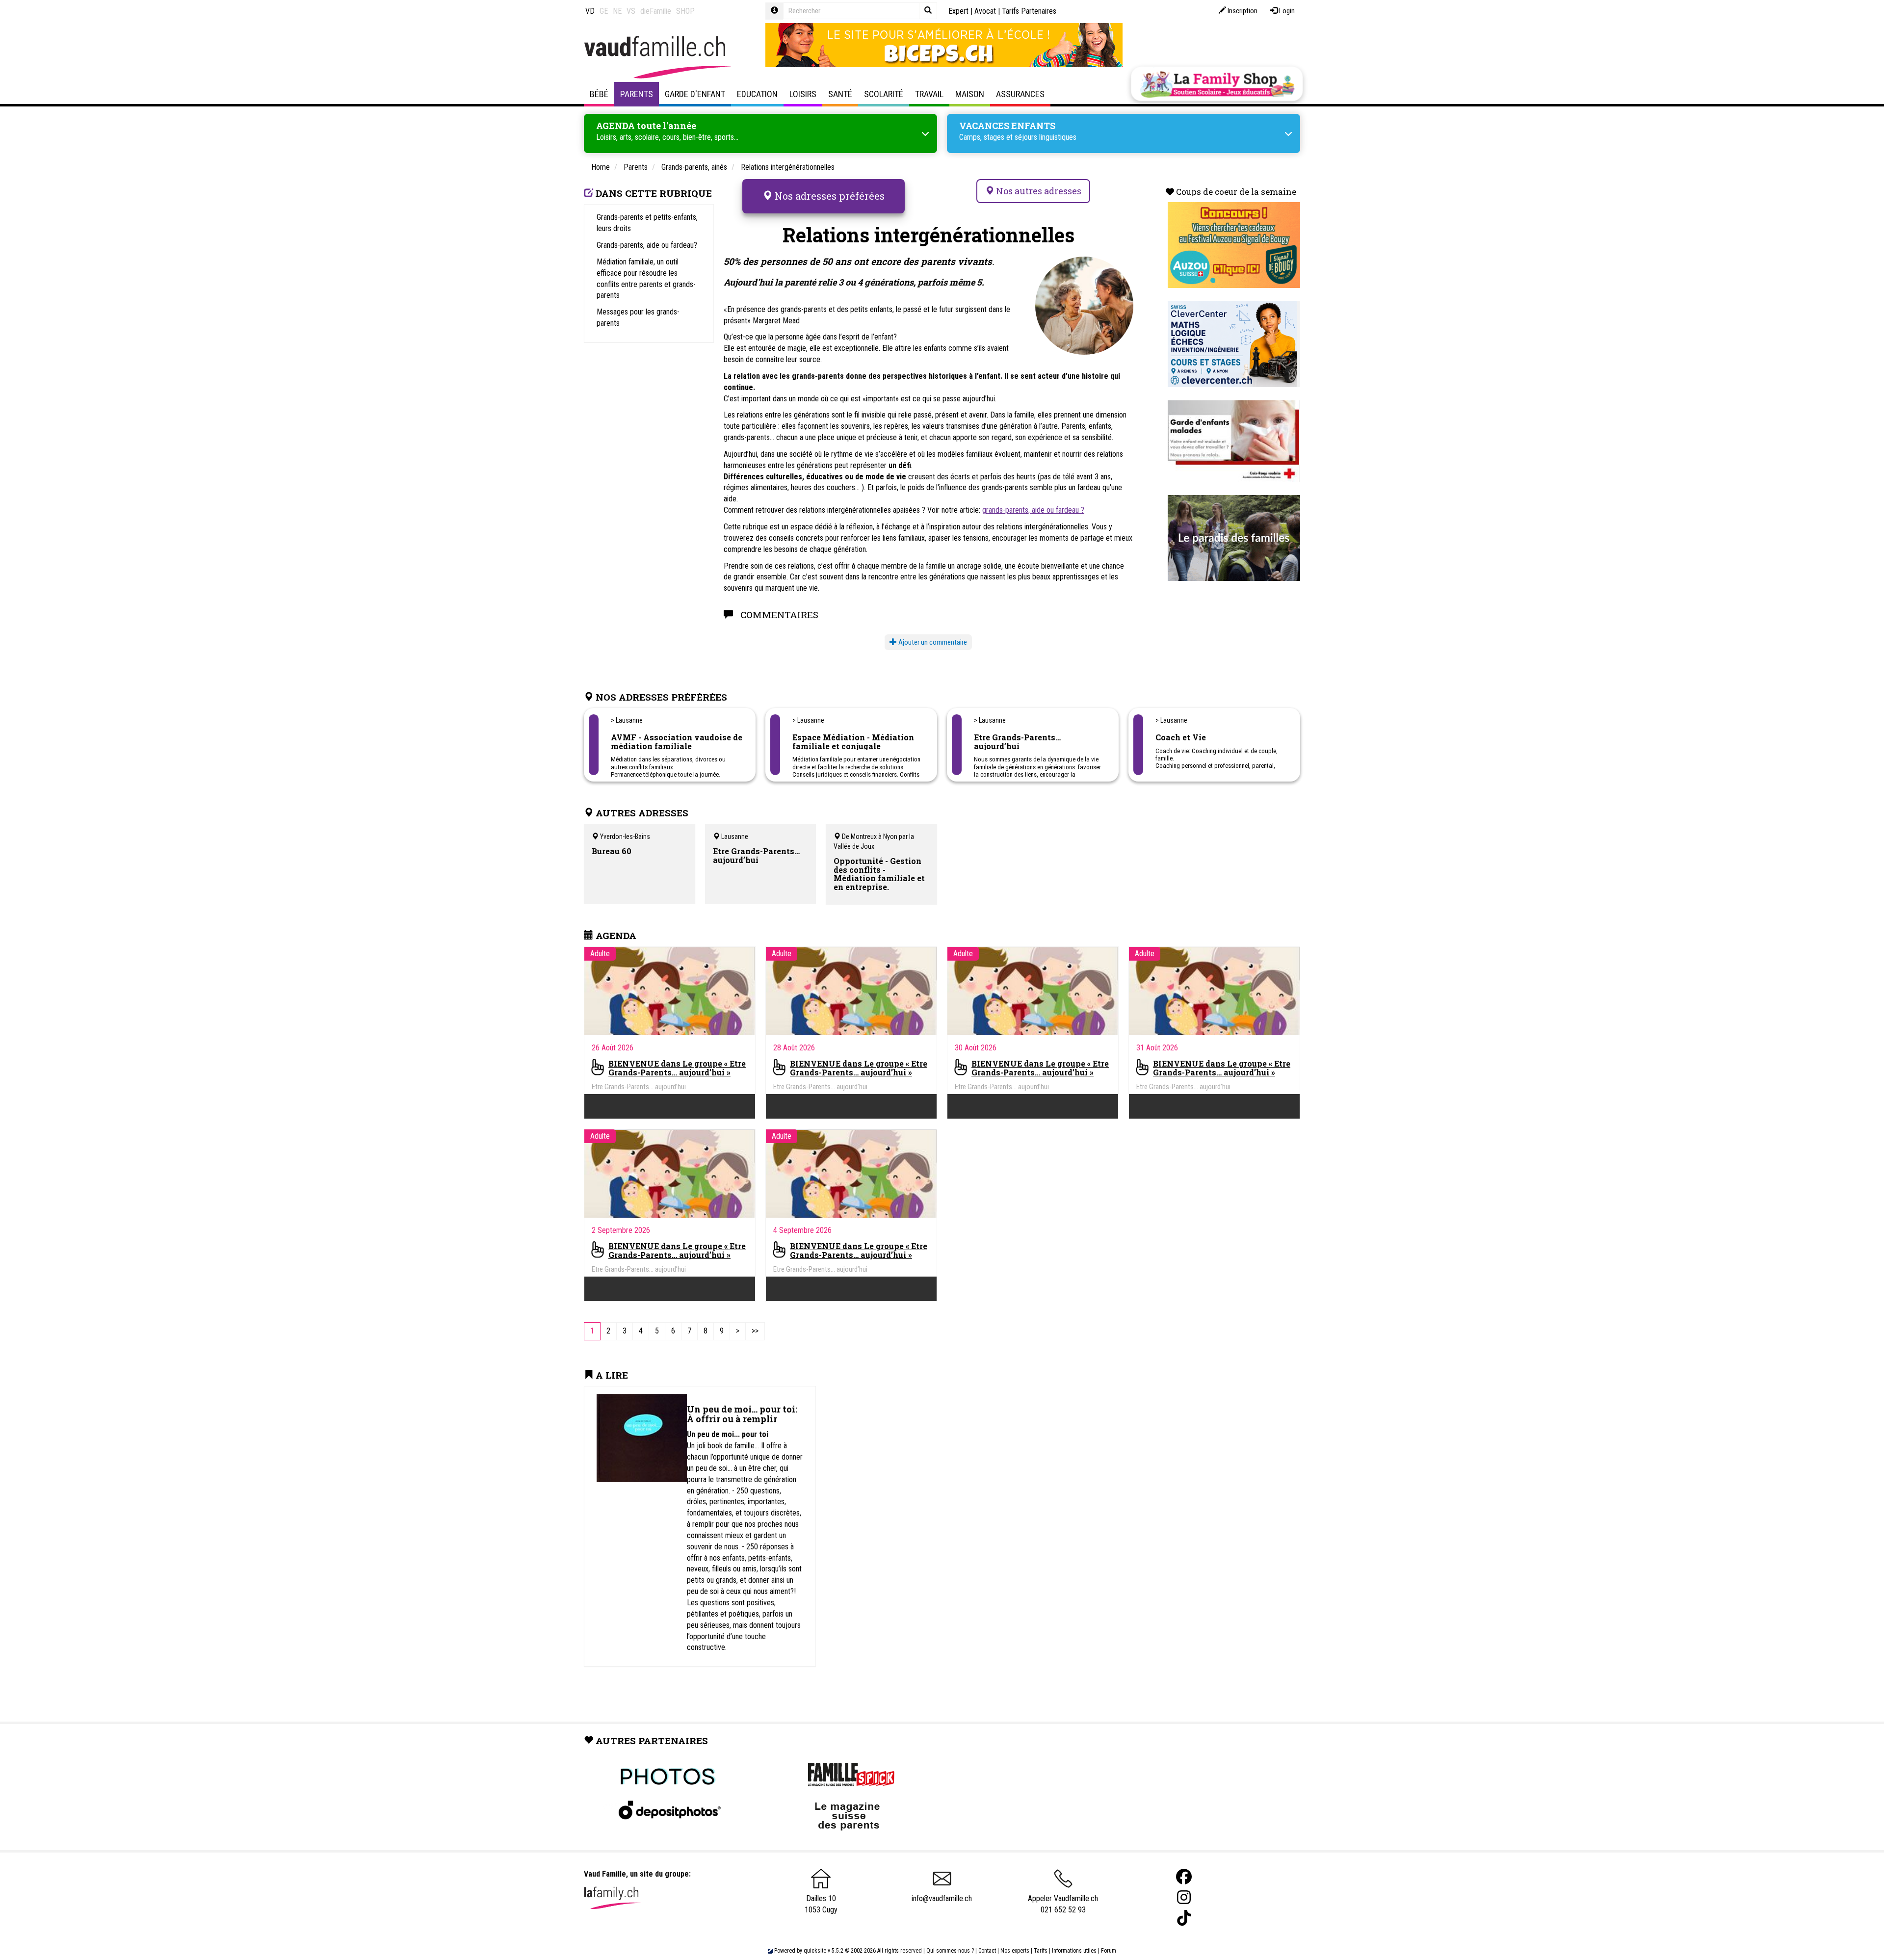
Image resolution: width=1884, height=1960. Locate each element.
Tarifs (1041, 1951)
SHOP (685, 11)
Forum (1109, 1951)
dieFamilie (656, 11)
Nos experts (1015, 1951)
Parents (637, 94)
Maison (970, 94)
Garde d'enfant (695, 94)
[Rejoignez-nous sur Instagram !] (1184, 1897)
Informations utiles (1074, 1951)
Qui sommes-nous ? (950, 1951)
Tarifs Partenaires (1029, 11)
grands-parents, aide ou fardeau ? (1033, 510)
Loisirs (803, 94)
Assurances (1020, 94)
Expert (958, 11)
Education (757, 94)
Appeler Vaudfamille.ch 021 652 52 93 (1063, 1904)
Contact (987, 1951)
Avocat (985, 11)
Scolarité (884, 94)
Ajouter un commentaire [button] (932, 642)
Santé (840, 94)
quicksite (815, 1951)
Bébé (599, 94)
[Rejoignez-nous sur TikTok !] (1184, 1918)
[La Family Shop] (1217, 84)
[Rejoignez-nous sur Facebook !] (1184, 1877)
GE (604, 11)
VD (590, 11)
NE (617, 11)
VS (631, 11)
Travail (929, 94)
